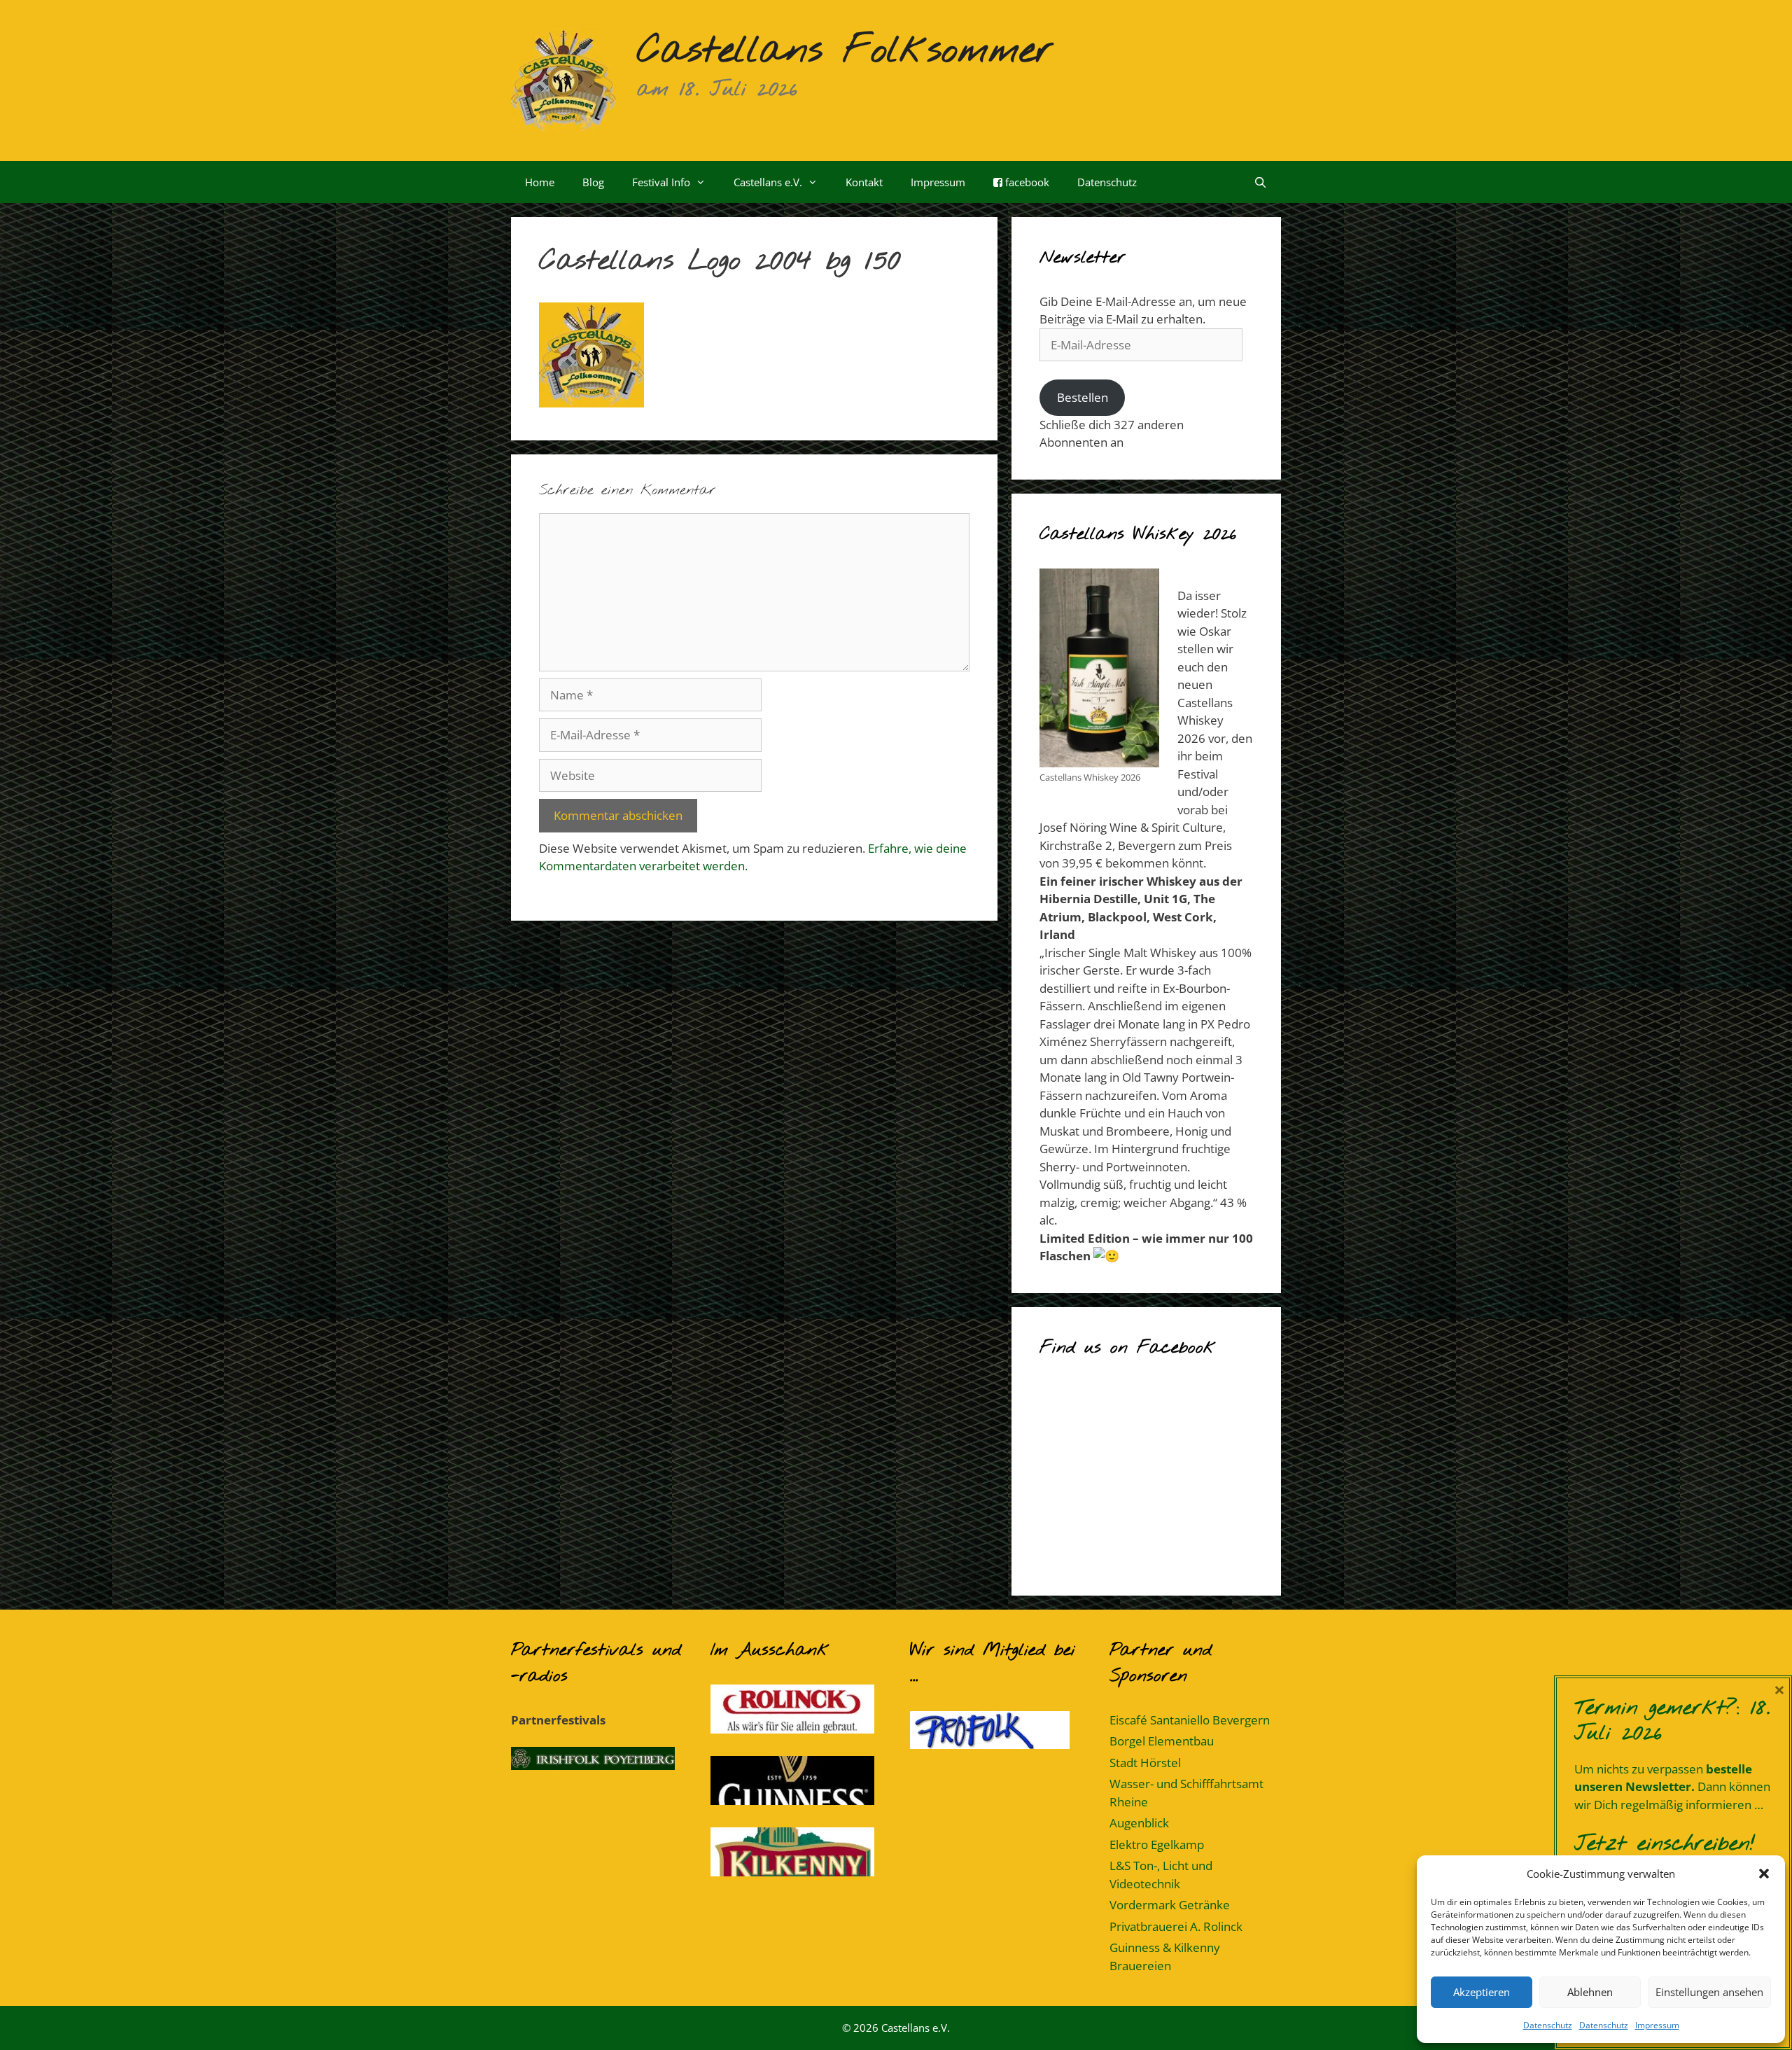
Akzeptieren (1482, 1992)
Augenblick (1139, 1823)
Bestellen (1083, 397)
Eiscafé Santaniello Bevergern (1190, 1720)
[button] (1764, 1874)
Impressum (1657, 2025)
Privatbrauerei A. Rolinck (1176, 1926)
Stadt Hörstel (1145, 1763)
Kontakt (864, 182)
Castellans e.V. (768, 182)
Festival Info (661, 182)
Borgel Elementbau (1162, 1741)
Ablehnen (1590, 1992)
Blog (593, 182)
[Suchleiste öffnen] (1260, 182)
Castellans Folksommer (845, 51)
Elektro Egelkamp (1157, 1845)
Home (540, 182)
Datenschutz (1548, 2025)
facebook (1026, 182)
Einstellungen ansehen (1709, 1992)
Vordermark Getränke (1170, 1905)
